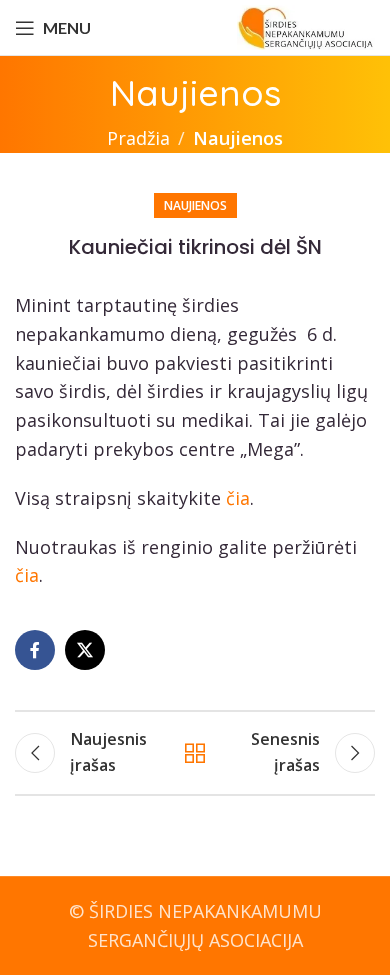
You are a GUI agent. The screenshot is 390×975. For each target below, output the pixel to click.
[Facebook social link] (35, 650)
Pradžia (138, 138)
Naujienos (238, 138)
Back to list (195, 753)
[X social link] (85, 650)
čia (238, 498)
